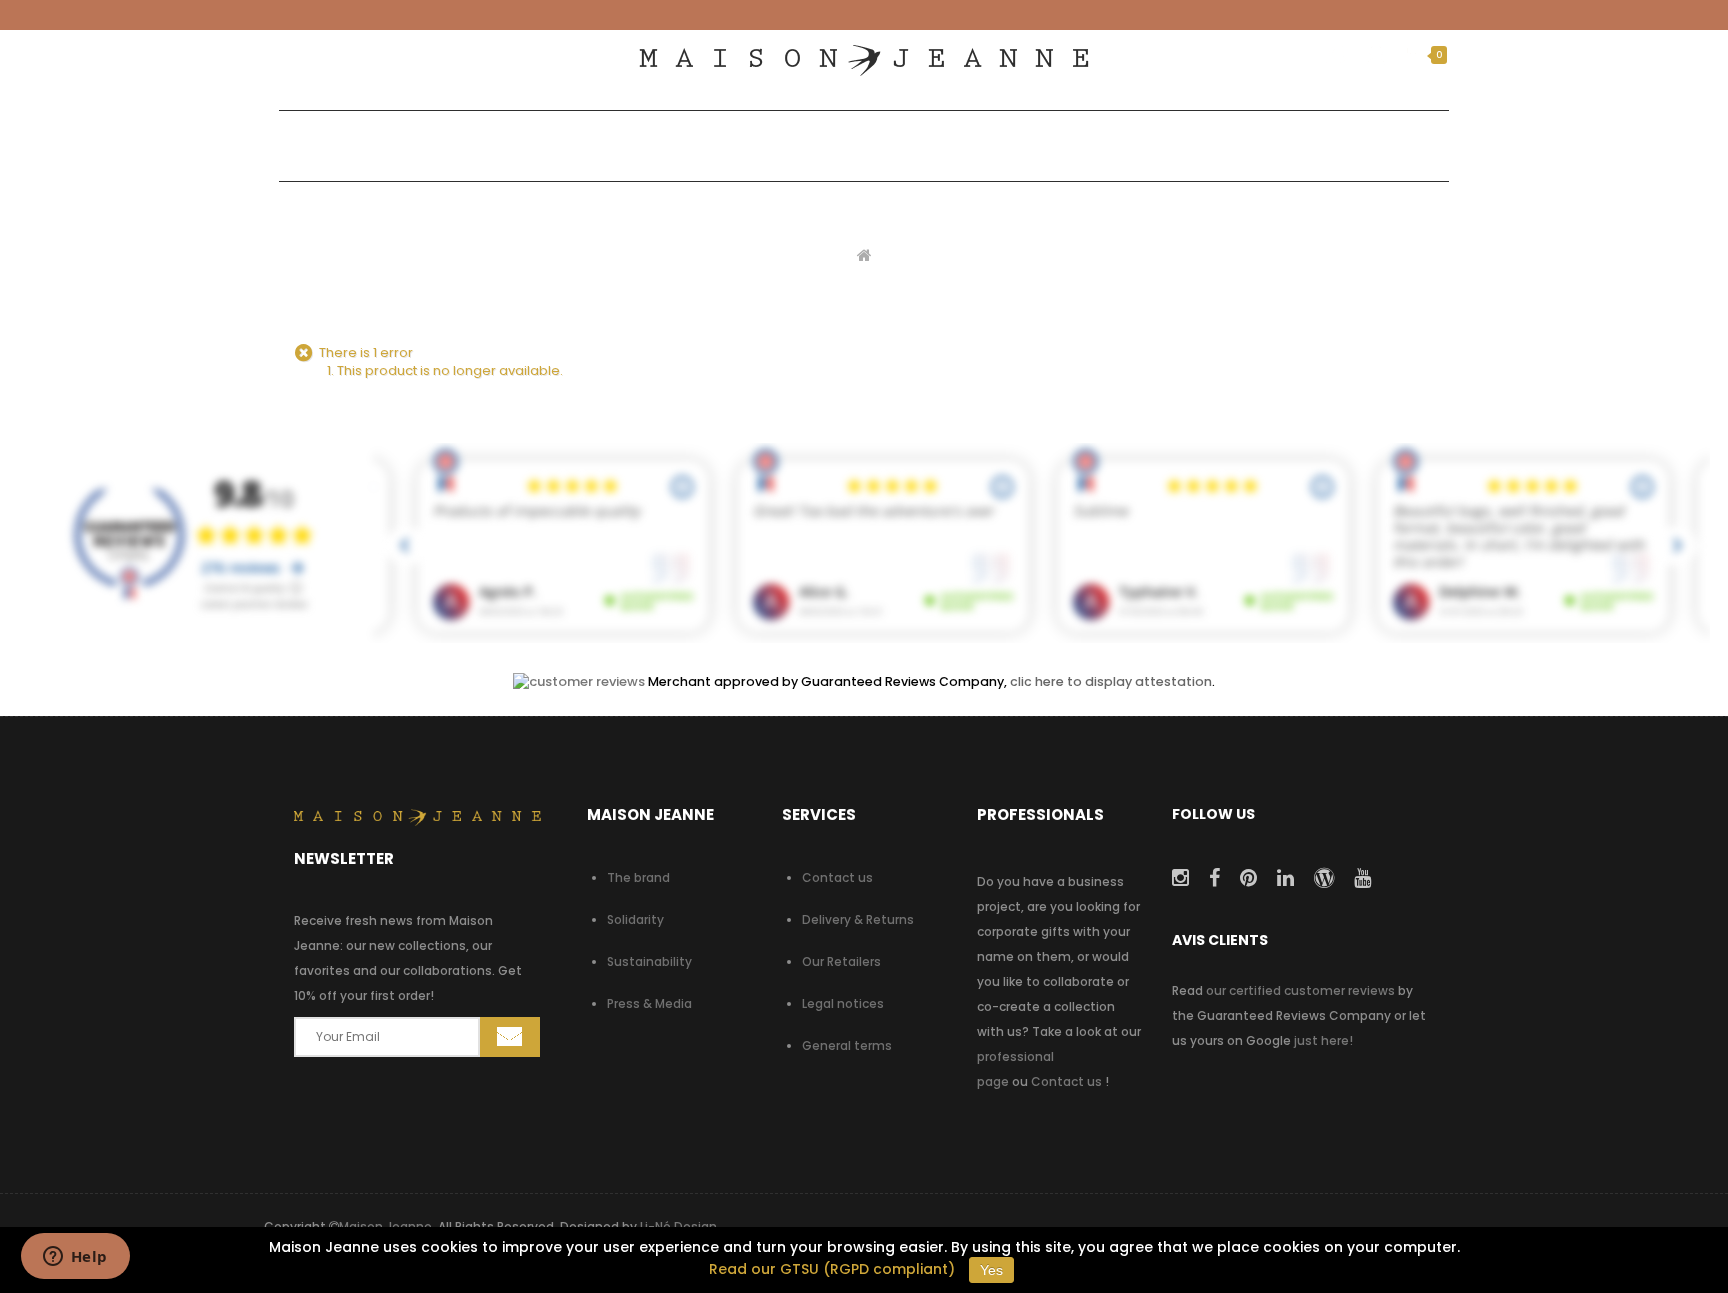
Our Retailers (841, 961)
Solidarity (635, 919)
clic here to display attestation (1111, 681)
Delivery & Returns (858, 919)
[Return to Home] (864, 254)
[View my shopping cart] (1412, 55)
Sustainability (649, 961)
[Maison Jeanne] (864, 60)
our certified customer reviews (1300, 990)
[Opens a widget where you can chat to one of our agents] (75, 1258)
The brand (638, 877)
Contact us (837, 877)
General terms (847, 1045)
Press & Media (649, 1003)
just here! (1323, 1040)
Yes (991, 1270)
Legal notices (843, 1003)
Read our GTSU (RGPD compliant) (832, 1269)
